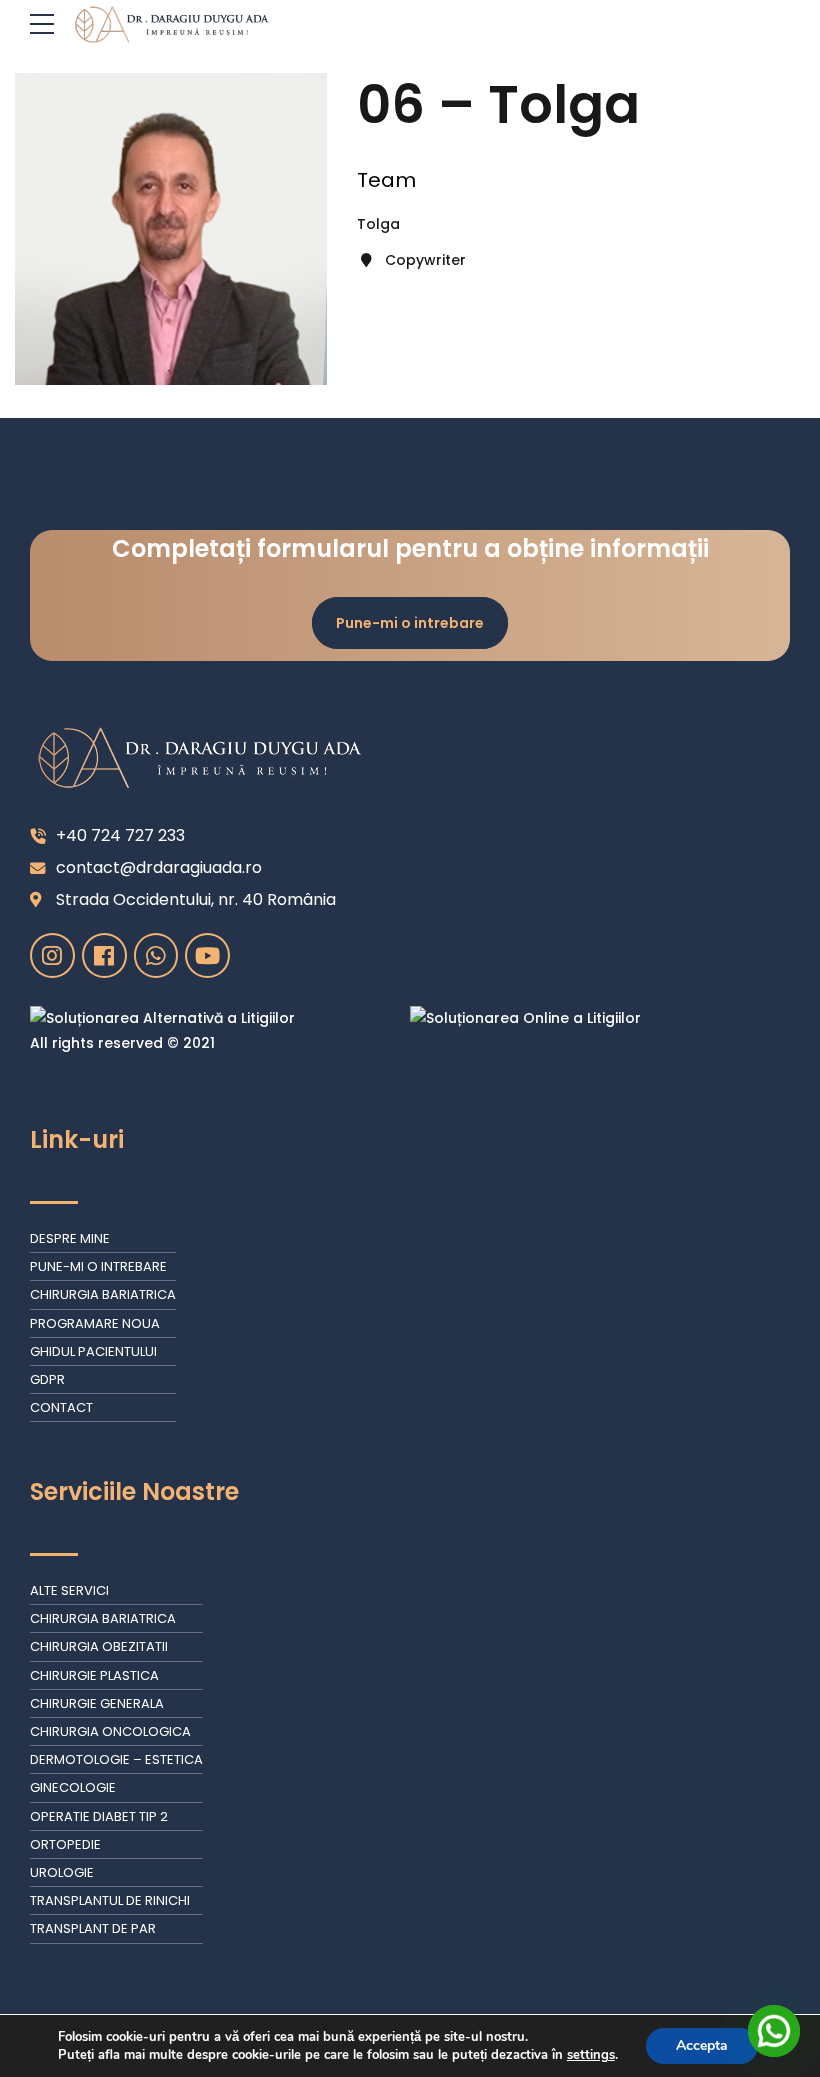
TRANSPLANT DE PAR (93, 1928)
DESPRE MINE (70, 1238)
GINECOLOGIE (73, 1787)
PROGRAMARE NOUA (95, 1323)
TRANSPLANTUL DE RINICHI (110, 1900)
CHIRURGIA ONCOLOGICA (110, 1731)
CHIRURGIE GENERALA (97, 1703)
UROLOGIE (62, 1872)
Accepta (702, 2045)
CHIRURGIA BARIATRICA (103, 1294)
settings (591, 2055)
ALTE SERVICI (69, 1590)
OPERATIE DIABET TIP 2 (99, 1816)
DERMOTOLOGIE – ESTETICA (116, 1759)
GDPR (47, 1379)
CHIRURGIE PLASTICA (94, 1675)
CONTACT (61, 1407)
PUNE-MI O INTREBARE (98, 1266)
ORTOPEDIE (65, 1844)
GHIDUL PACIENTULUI (93, 1351)
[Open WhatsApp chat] (774, 2031)
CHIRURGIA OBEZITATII (99, 1646)
